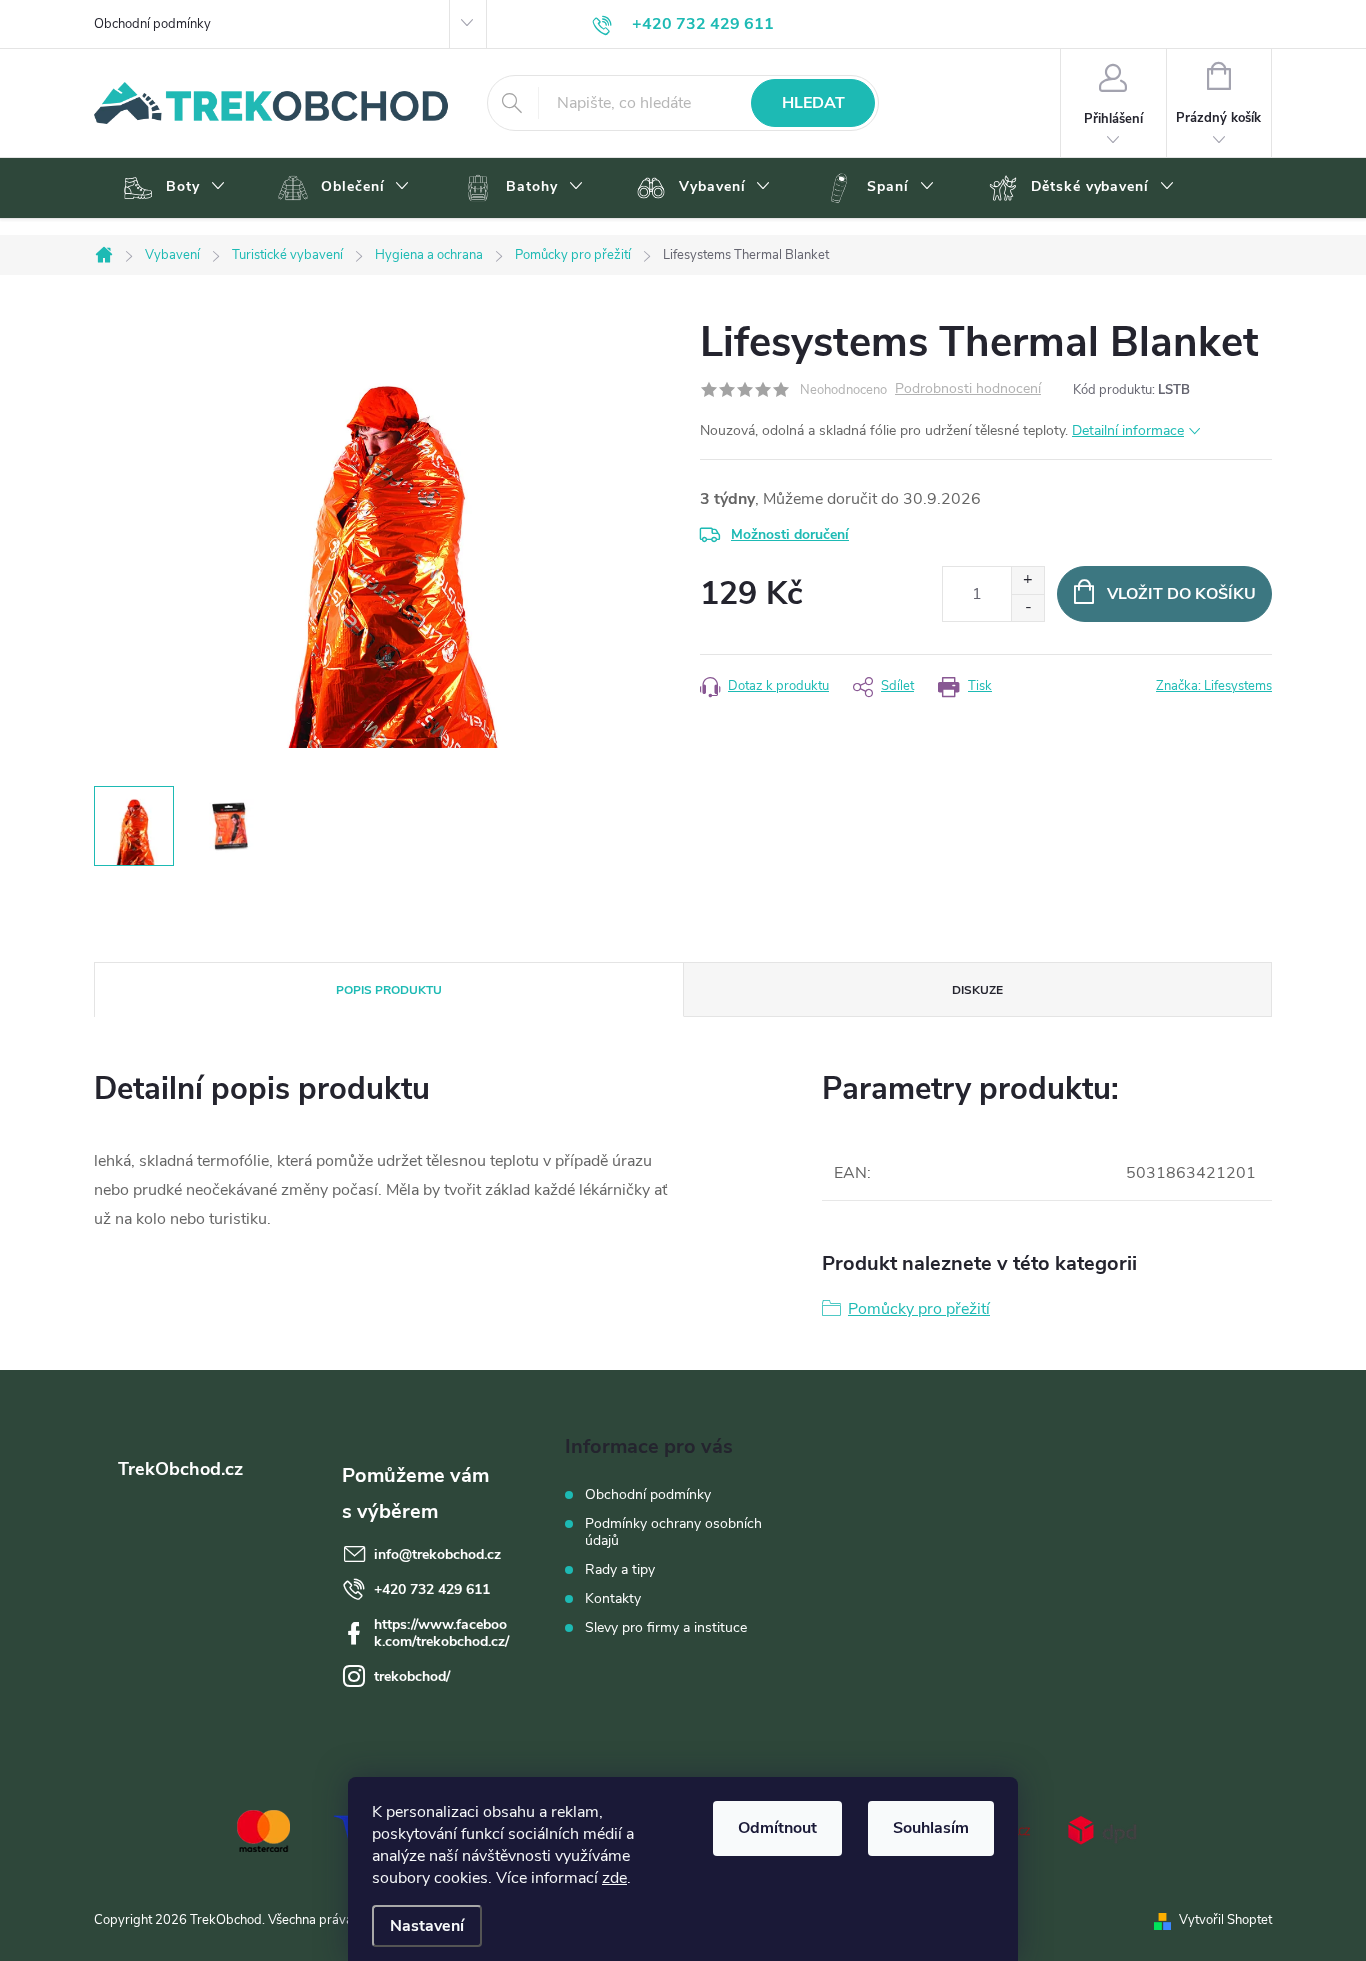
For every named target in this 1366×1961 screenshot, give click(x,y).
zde (614, 1878)
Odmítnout (777, 1828)
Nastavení (427, 1926)
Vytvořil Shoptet (1225, 1920)
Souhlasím (931, 1828)
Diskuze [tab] (977, 990)
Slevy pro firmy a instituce (666, 1627)
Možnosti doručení (790, 534)
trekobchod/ (412, 1676)
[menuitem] (171, 188)
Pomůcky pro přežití (919, 1309)
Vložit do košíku (1181, 594)
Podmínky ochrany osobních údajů (673, 1532)
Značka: (1214, 686)
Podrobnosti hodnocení (968, 389)
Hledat (813, 103)
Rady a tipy (620, 1569)
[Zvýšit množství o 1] (1027, 580)
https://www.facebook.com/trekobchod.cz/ (441, 1633)
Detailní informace (1128, 430)
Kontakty (613, 1598)
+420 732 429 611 (432, 1589)
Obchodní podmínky (152, 24)
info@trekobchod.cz (437, 1554)
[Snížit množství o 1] (1027, 607)
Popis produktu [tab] (389, 990)
